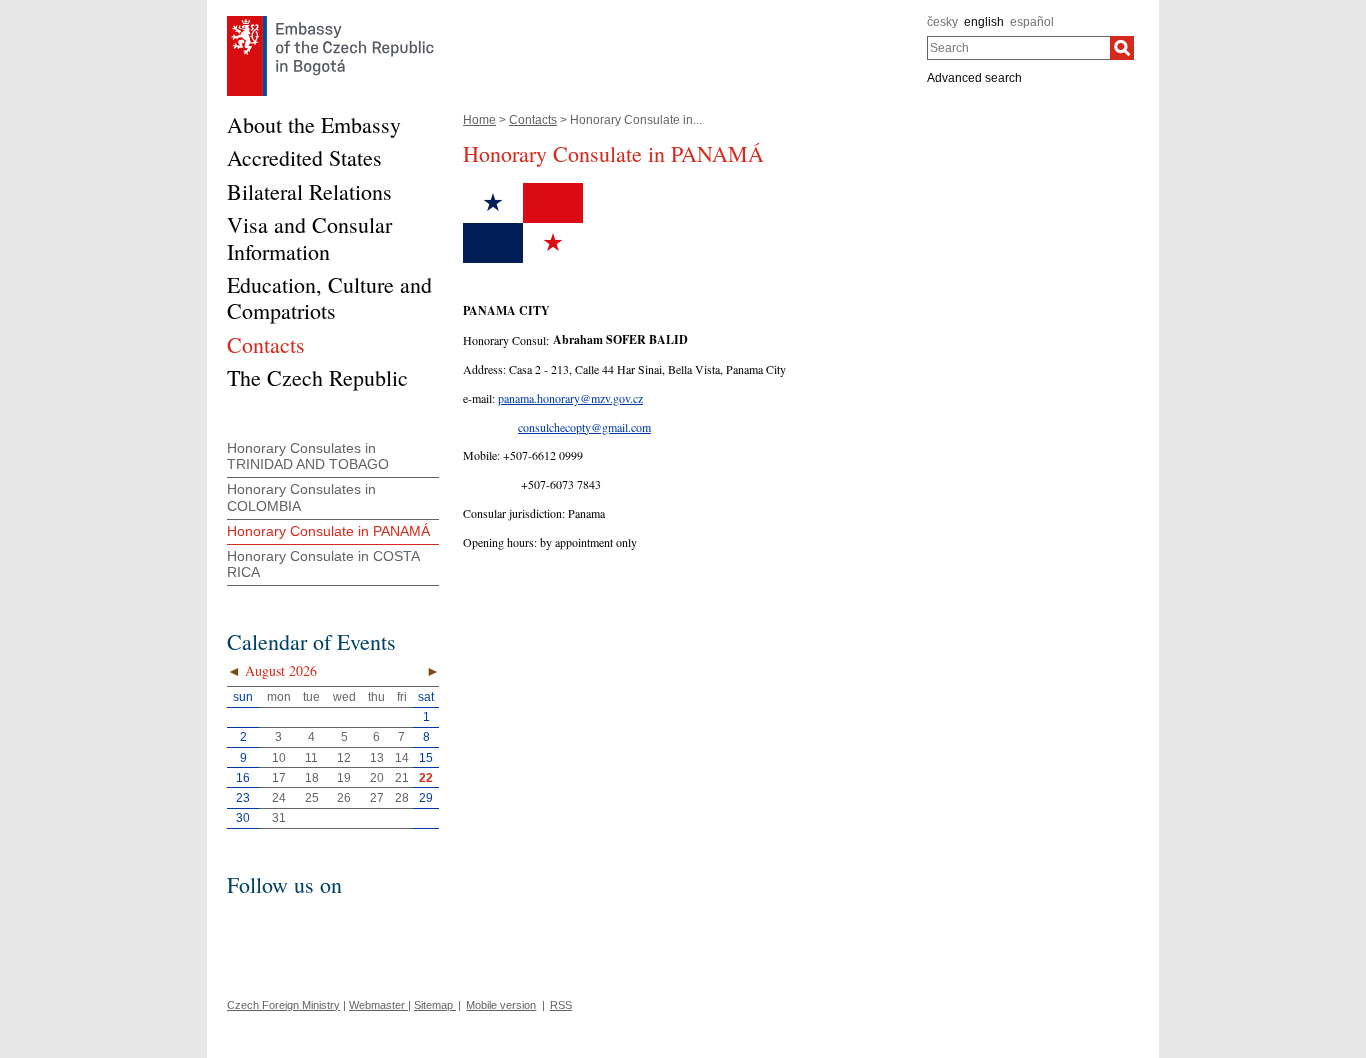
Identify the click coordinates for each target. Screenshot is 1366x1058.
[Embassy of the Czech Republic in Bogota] (330, 21)
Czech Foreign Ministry (283, 1005)
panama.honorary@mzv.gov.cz (570, 398)
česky (942, 22)
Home (479, 120)
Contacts (533, 120)
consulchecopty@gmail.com (584, 427)
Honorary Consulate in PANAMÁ (328, 531)
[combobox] (1018, 48)
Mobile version (501, 1005)
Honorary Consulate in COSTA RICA (323, 564)
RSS (561, 1005)
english (984, 22)
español (1032, 22)
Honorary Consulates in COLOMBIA (301, 497)
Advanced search (974, 78)
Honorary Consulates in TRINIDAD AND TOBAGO (308, 456)
